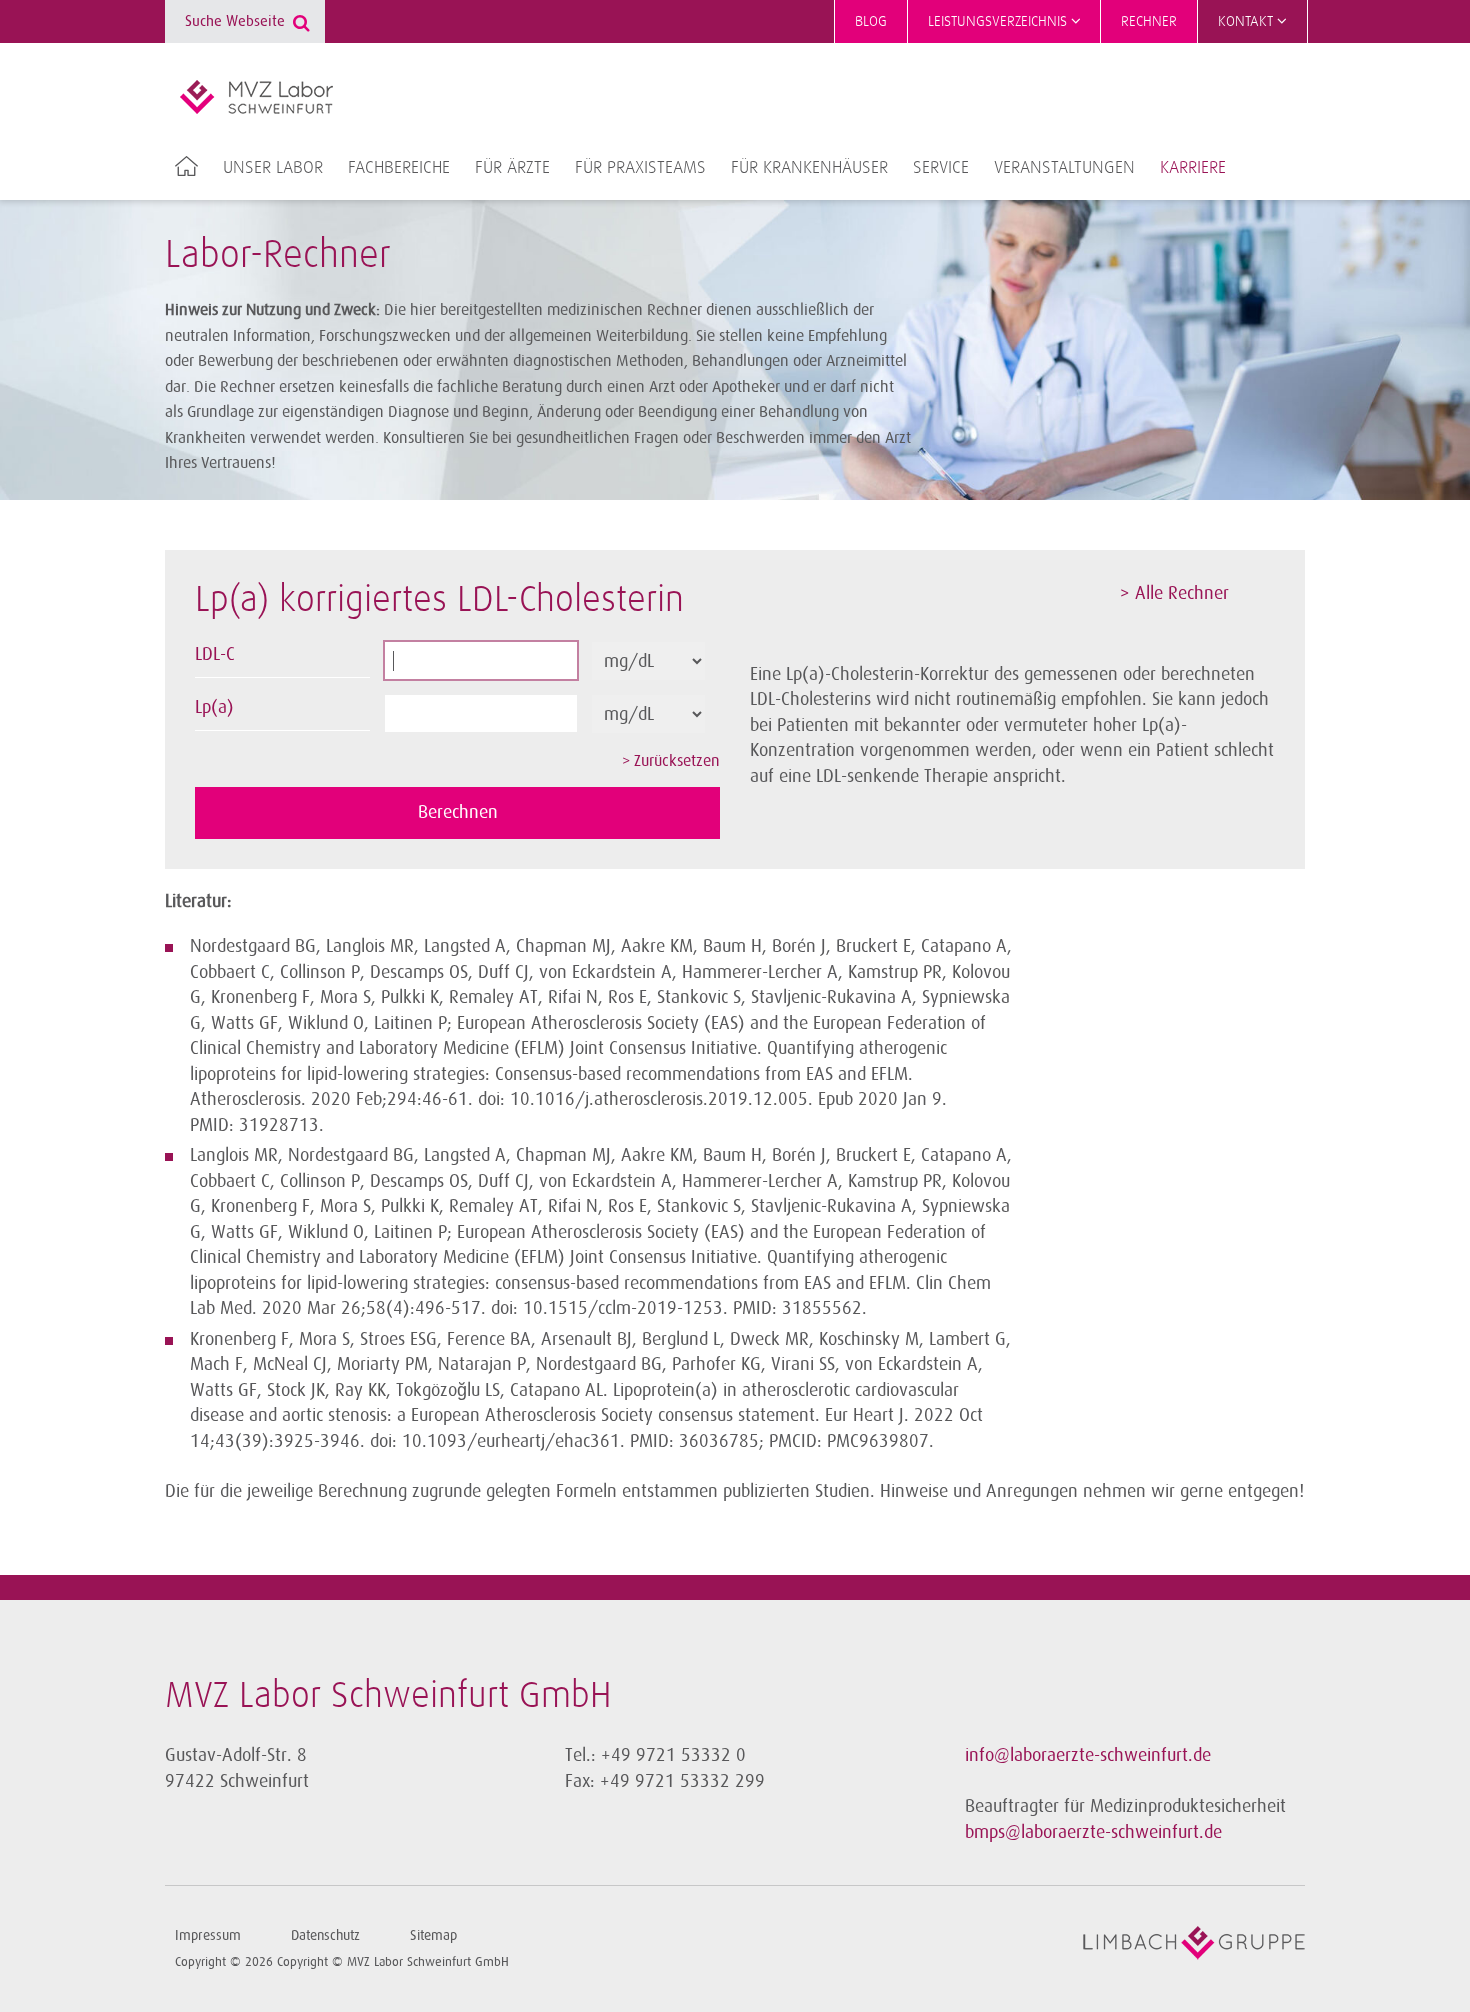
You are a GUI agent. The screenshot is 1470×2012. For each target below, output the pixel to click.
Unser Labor (273, 168)
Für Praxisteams (640, 168)
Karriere (1193, 168)
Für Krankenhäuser (809, 168)
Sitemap (433, 1935)
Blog (871, 21)
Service (941, 168)
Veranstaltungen (1064, 168)
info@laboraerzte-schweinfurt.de (1088, 1755)
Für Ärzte (512, 168)
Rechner (1149, 21)
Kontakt (1247, 21)
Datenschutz (325, 1935)
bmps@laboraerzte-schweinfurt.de (1093, 1832)
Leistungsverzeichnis (999, 21)
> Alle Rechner (1174, 593)
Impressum (208, 1935)
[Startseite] (256, 97)
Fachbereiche (399, 168)
